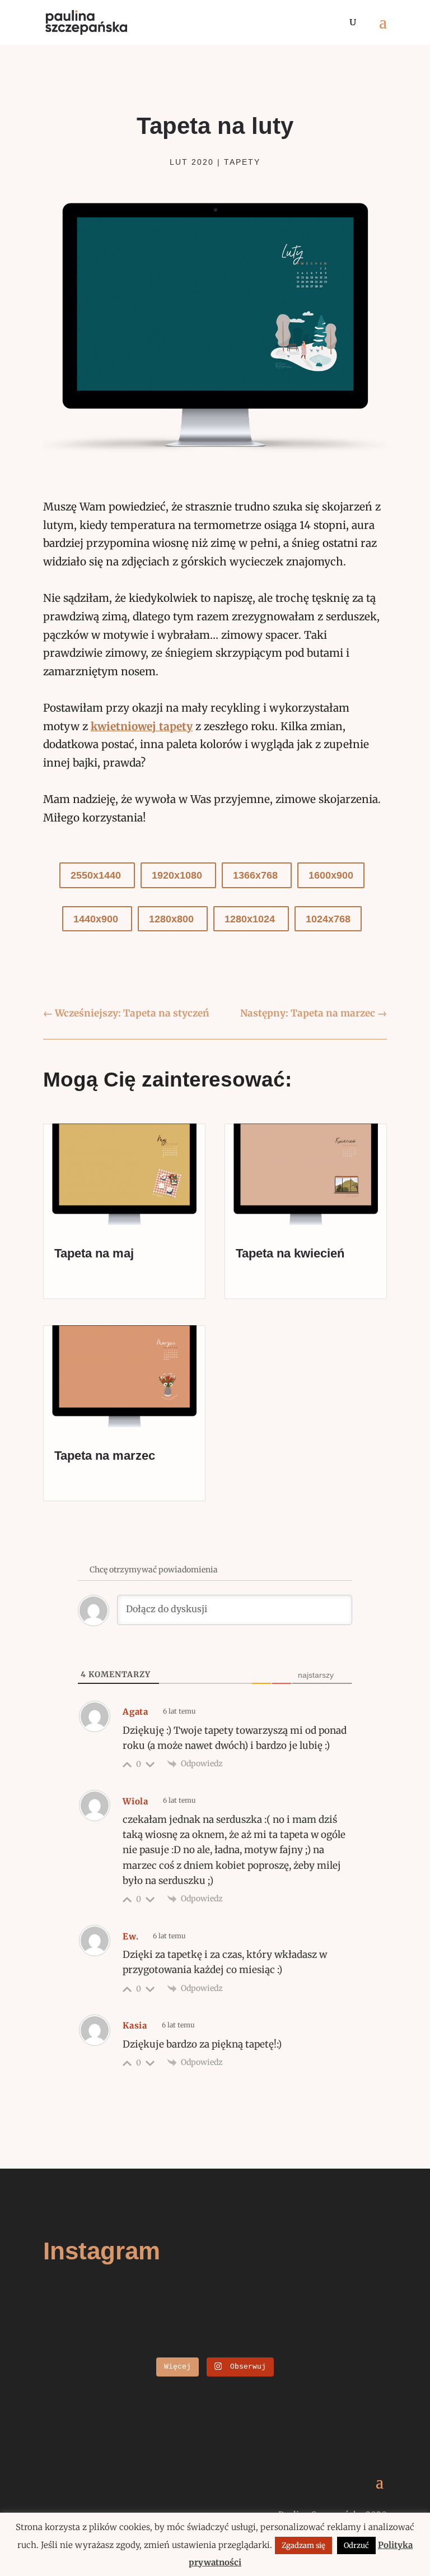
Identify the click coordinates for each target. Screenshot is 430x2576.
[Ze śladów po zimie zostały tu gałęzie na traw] (130, 2330)
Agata (135, 1712)
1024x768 (328, 919)
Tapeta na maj (94, 1253)
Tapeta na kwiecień (290, 1253)
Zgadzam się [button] (303, 2545)
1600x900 (331, 875)
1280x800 (173, 919)
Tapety (242, 162)
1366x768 (257, 875)
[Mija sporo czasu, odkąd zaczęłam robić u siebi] (300, 2315)
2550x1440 (97, 875)
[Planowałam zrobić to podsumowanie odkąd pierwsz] (130, 2345)
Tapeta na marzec (105, 1456)
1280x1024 (251, 919)
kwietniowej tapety (142, 726)
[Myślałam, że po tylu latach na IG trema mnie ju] (130, 2315)
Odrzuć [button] (356, 2545)
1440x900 (97, 919)
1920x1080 (178, 875)
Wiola (135, 1801)
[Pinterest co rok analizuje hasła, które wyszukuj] (300, 2345)
